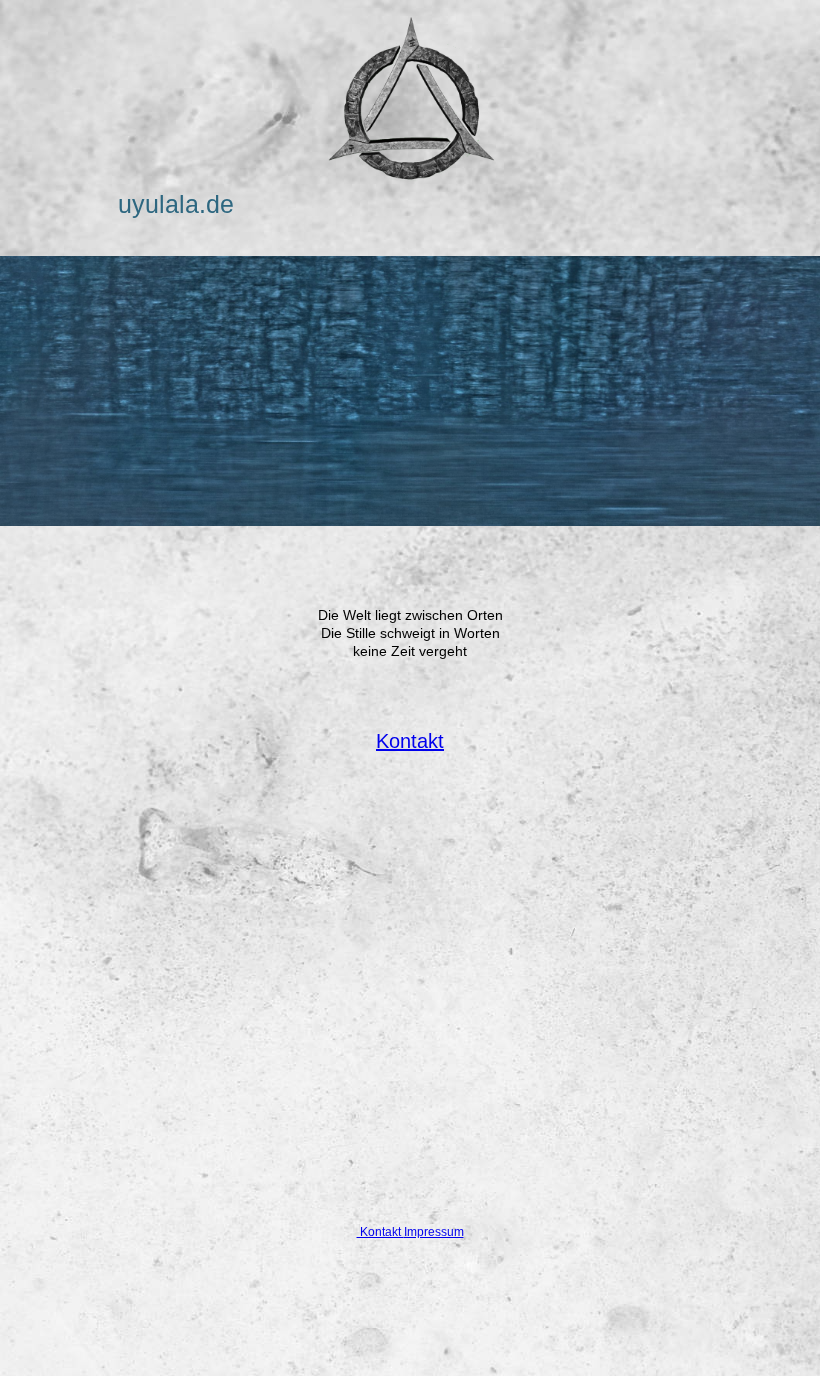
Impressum (434, 1232)
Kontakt (410, 741)
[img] (410, 100)
